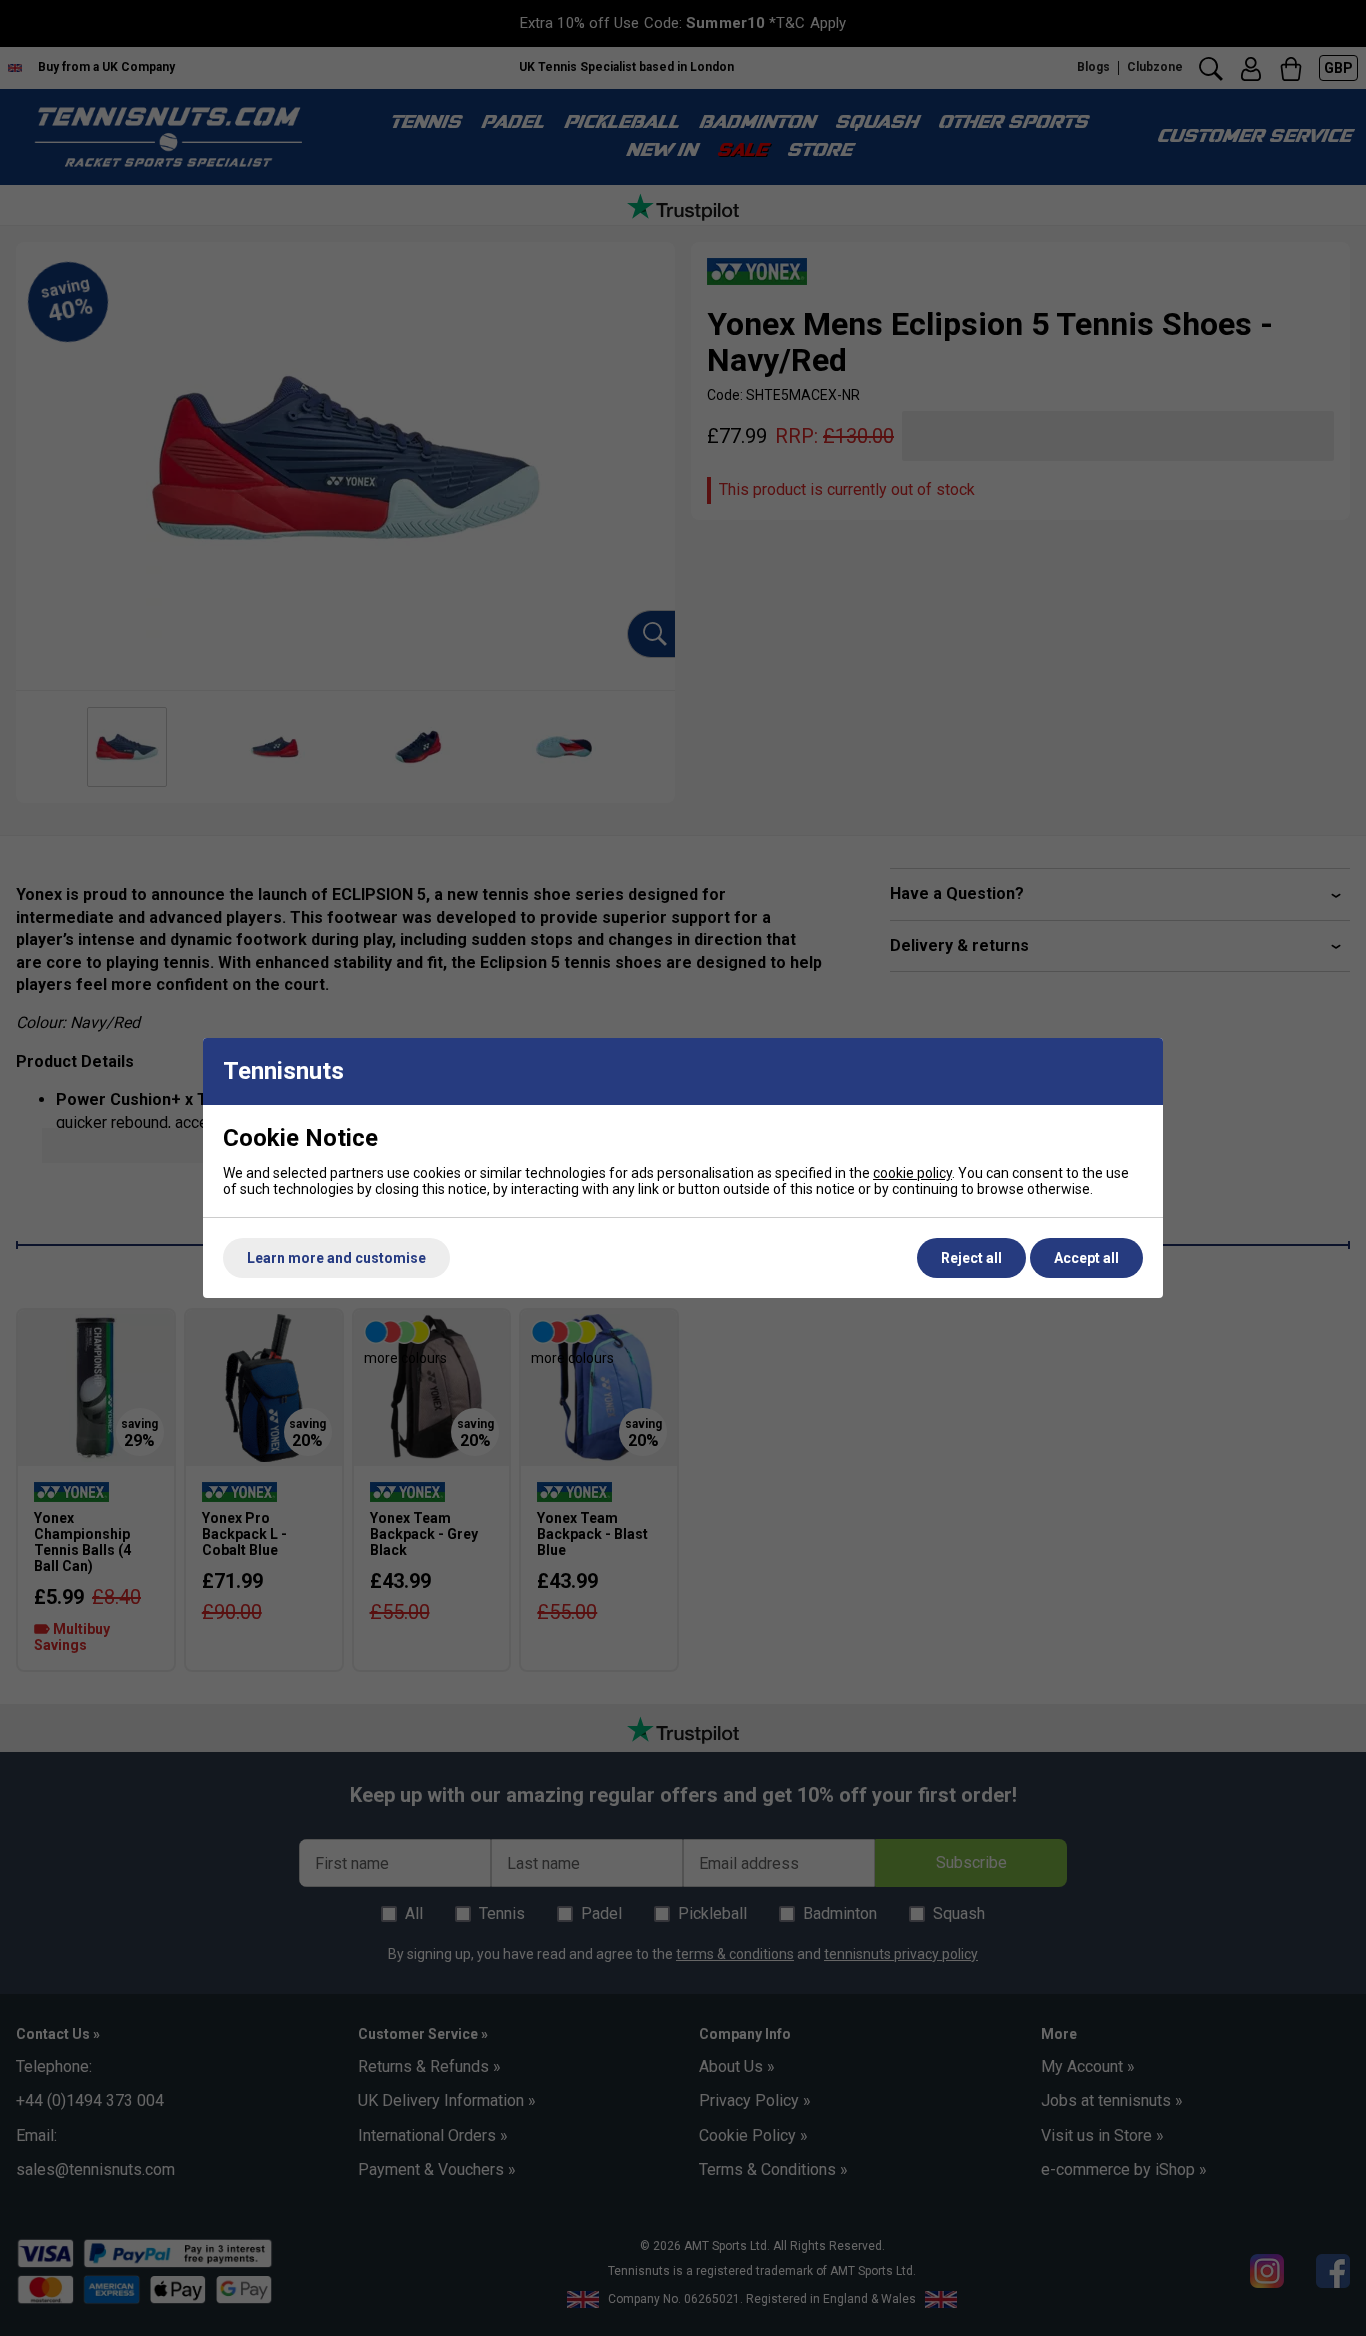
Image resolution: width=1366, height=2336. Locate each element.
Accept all (1086, 1258)
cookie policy (912, 1173)
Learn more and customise (336, 1258)
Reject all (971, 1258)
